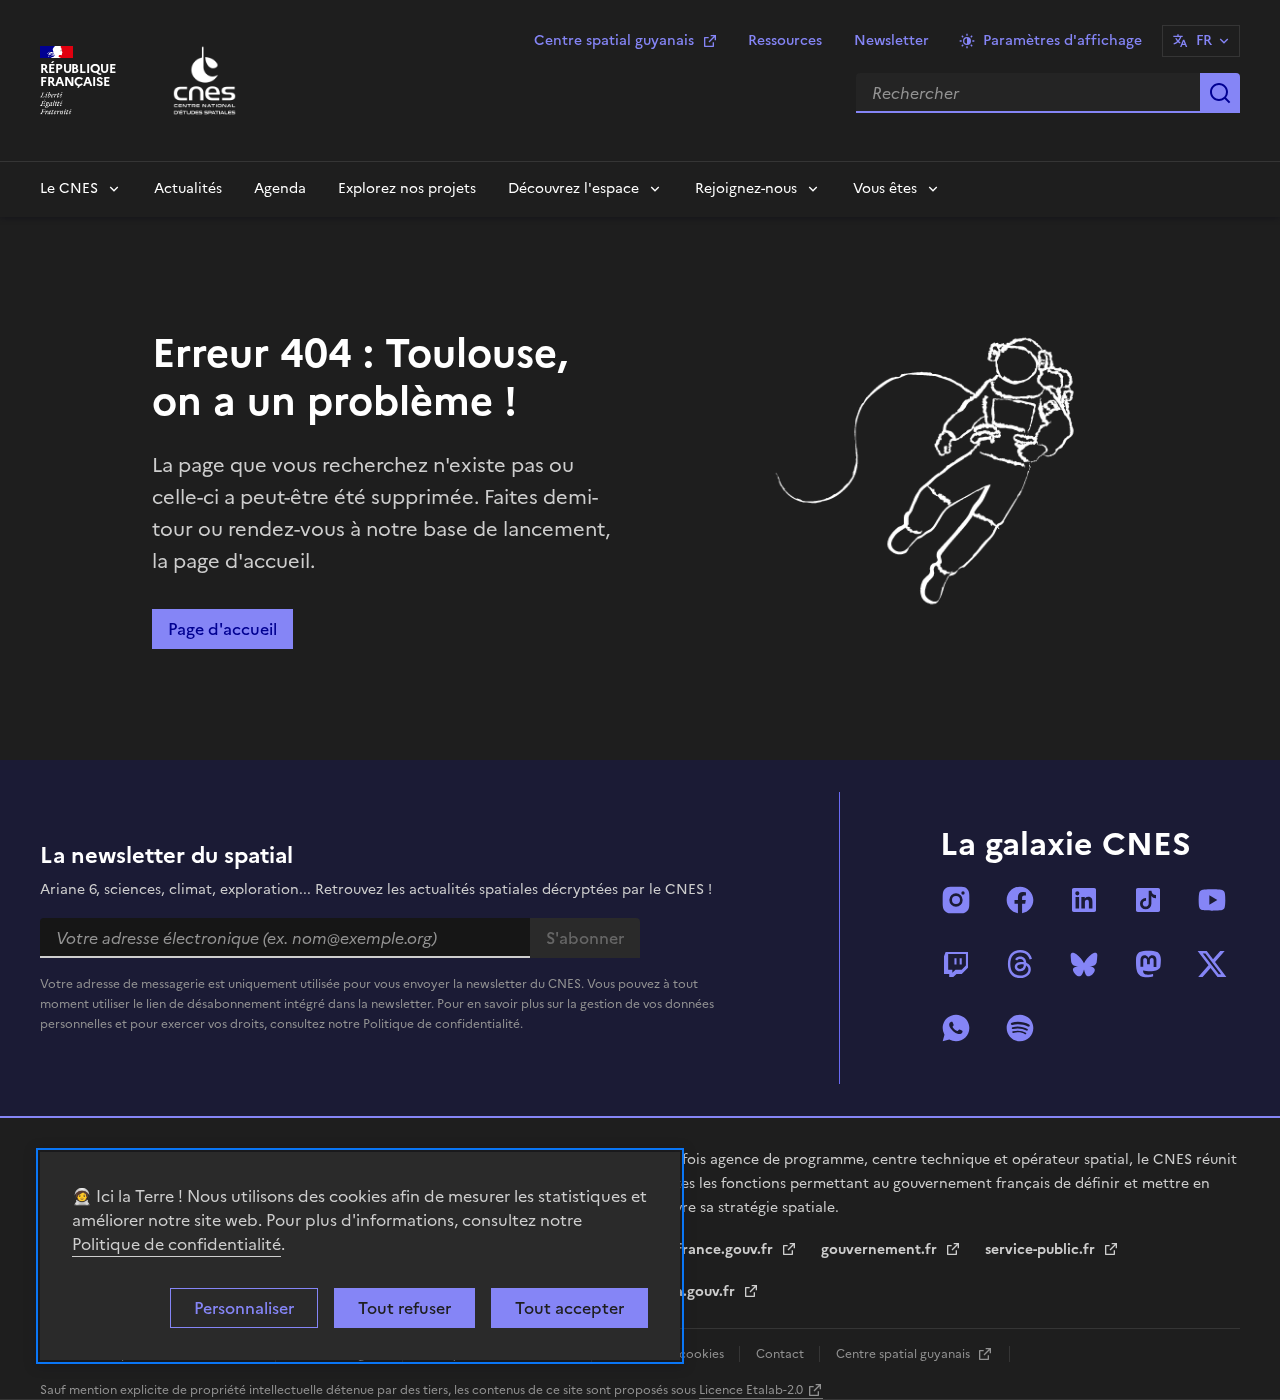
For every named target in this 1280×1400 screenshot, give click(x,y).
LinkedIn (1084, 900)
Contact (781, 1354)
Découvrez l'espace (573, 188)
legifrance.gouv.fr (714, 1249)
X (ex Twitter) (1212, 964)
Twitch (956, 964)
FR (1204, 40)
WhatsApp (956, 1028)
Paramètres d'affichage (1062, 40)
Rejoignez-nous (746, 188)
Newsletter (891, 40)
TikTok (1148, 900)
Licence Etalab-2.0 (751, 1390)
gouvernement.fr (881, 1249)
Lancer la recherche (1220, 93)
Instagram (956, 900)
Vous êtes (885, 188)
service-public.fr (1042, 1249)
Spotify (1020, 1028)
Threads (1020, 964)
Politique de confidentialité (176, 1244)
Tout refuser (404, 1308)
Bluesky (1084, 964)
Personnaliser (244, 1308)
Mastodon (1148, 964)
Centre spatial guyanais (614, 40)
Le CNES (69, 188)
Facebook (1020, 900)
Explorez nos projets (407, 188)
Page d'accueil (222, 629)
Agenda (280, 188)
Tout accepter (569, 1308)
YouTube (1212, 900)
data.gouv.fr (695, 1291)
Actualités (188, 188)
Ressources (785, 40)
